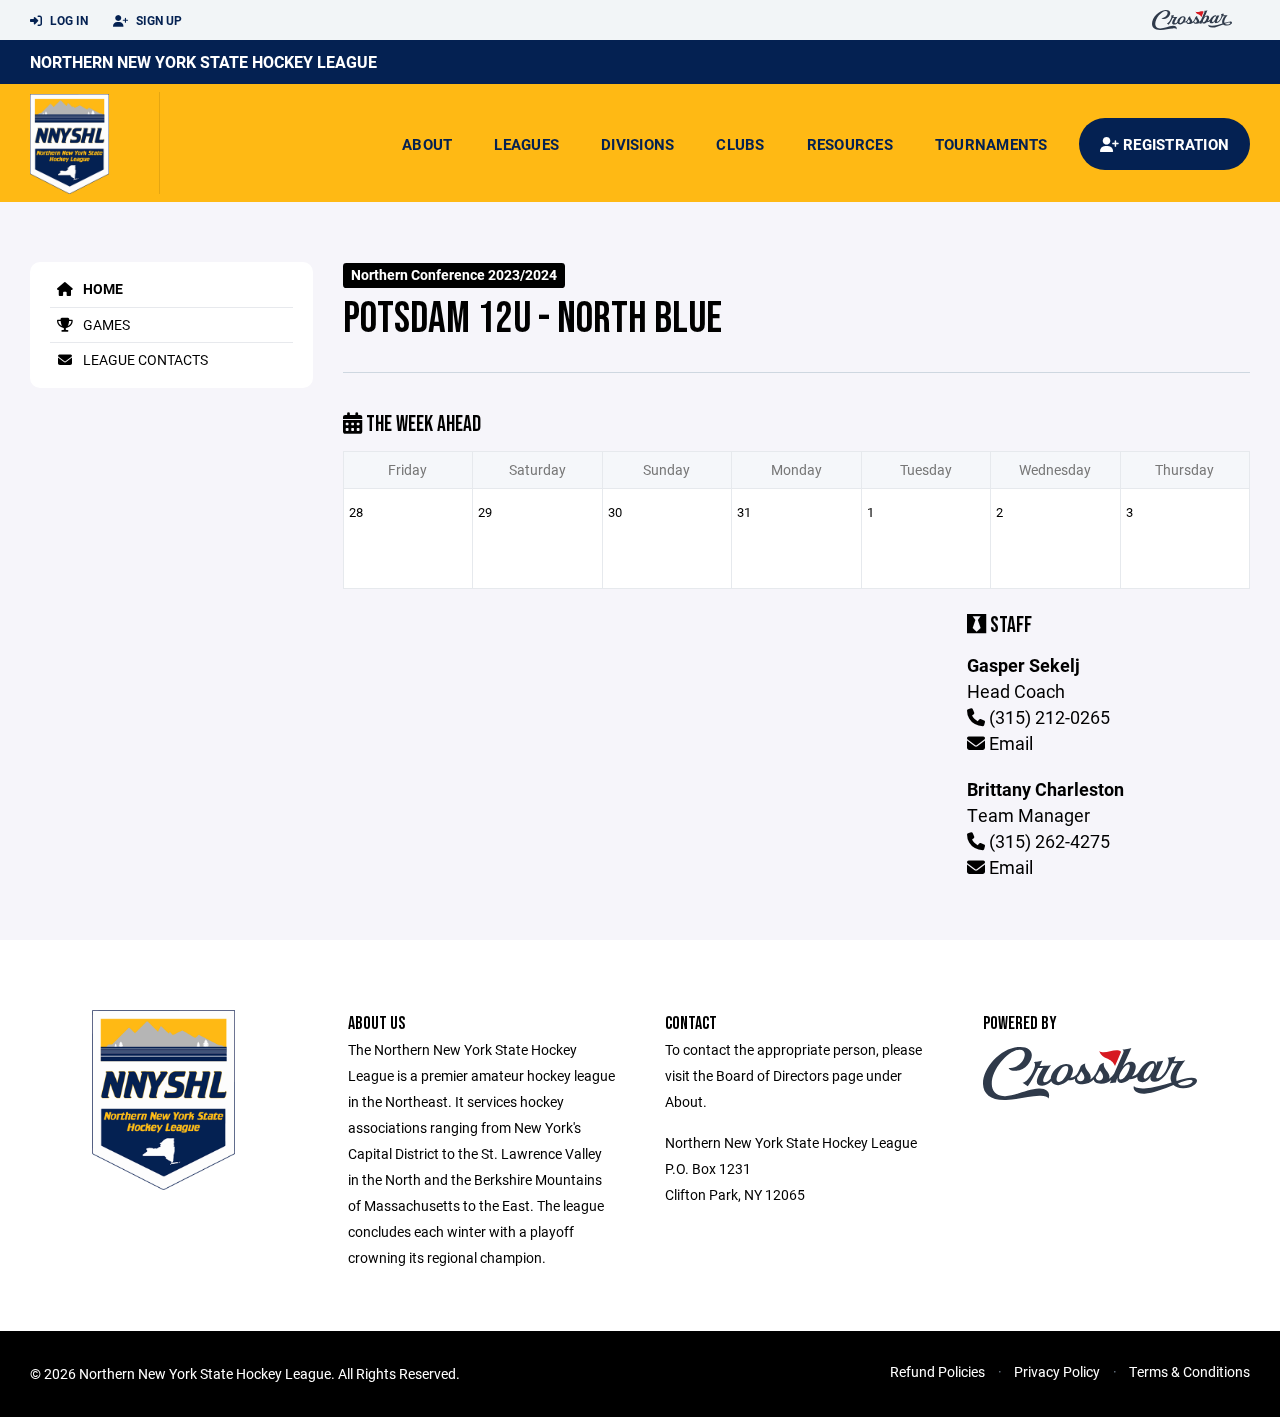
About (427, 144)
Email (1009, 743)
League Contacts (144, 359)
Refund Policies (937, 1371)
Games (105, 324)
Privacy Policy (1057, 1371)
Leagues (526, 144)
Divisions (637, 144)
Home (101, 288)
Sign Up (157, 20)
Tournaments (991, 144)
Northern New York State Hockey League (203, 61)
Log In (67, 20)
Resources (850, 144)
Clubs (740, 144)
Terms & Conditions (1189, 1371)
